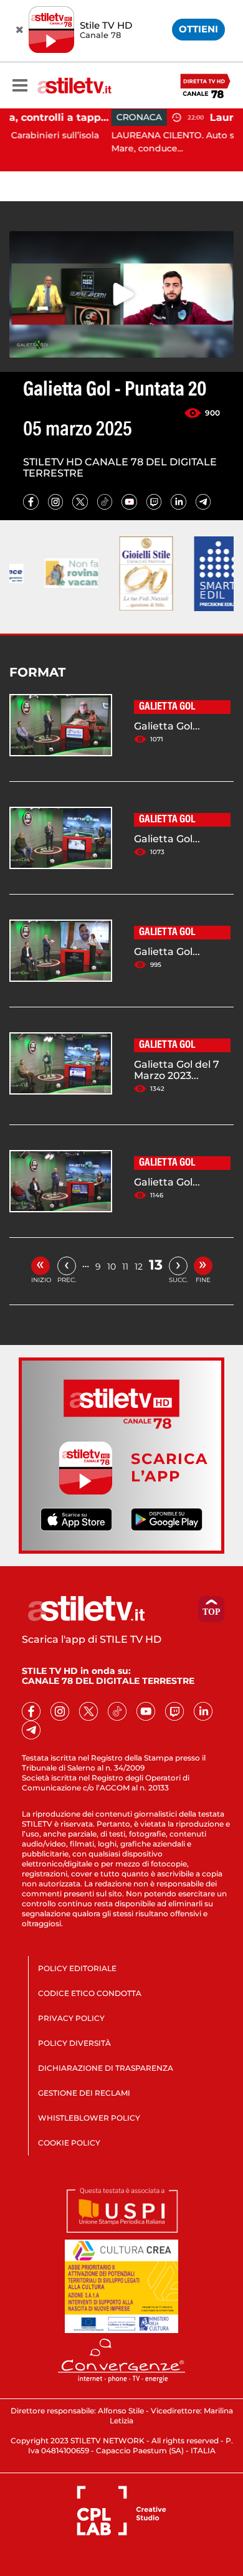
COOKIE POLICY (69, 2143)
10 (112, 1267)
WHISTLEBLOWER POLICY (89, 2118)
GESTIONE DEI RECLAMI (84, 2093)
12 (139, 1267)
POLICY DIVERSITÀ (74, 2043)
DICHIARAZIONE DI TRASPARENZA (106, 2068)
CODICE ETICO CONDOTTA (90, 1993)
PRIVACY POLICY (71, 2018)
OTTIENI (198, 29)
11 (125, 1267)
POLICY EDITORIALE (77, 1968)
